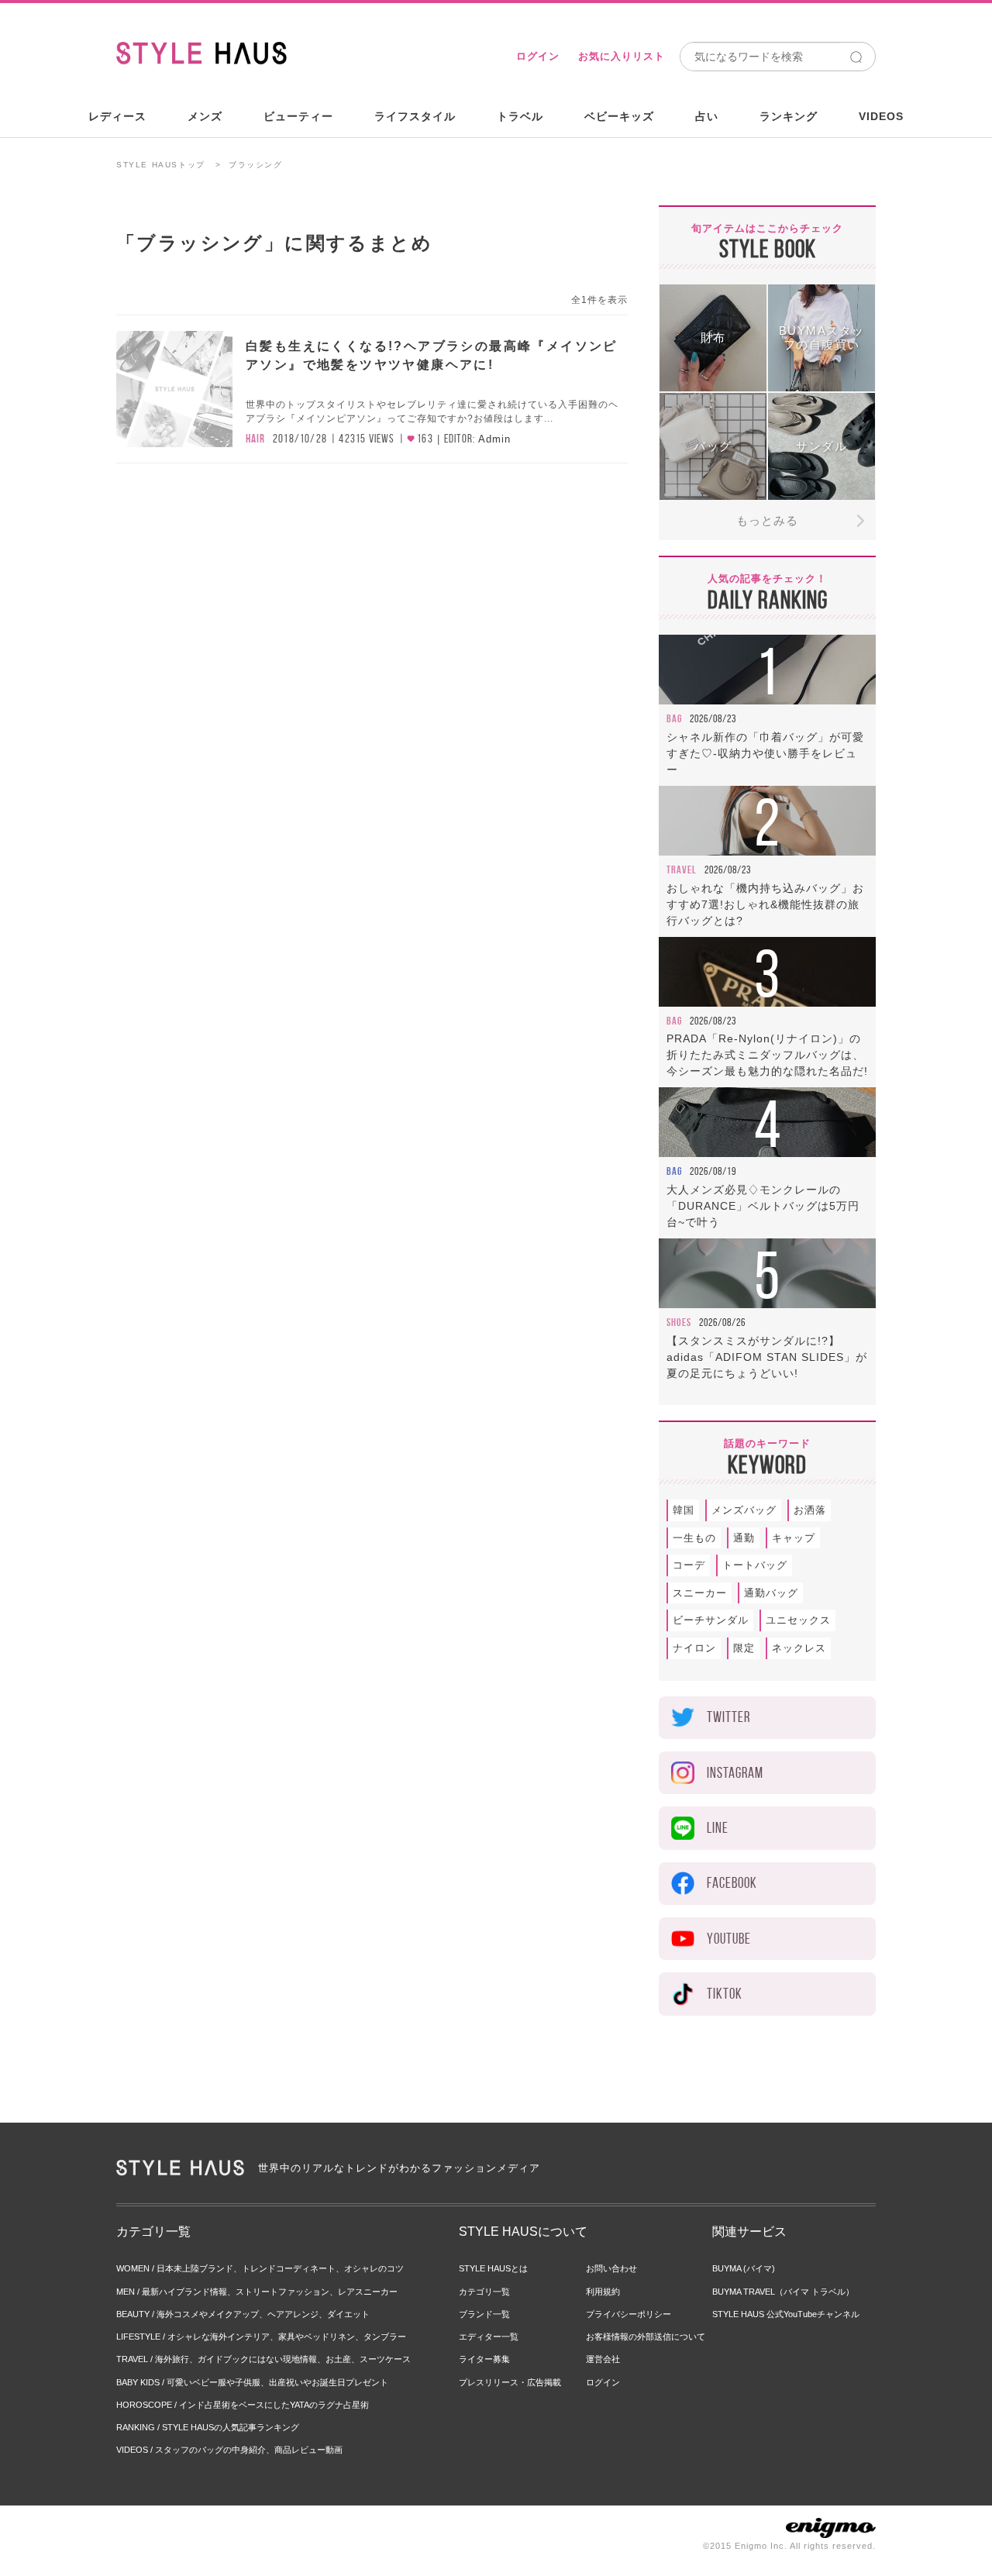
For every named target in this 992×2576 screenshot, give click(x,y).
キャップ (794, 1538)
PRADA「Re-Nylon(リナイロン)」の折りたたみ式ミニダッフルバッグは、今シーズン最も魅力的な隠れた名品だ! (767, 1055)
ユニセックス (798, 1620)
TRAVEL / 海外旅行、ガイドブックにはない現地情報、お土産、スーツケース (263, 2359)
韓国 (684, 1510)
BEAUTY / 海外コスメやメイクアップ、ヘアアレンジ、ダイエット (243, 2314)
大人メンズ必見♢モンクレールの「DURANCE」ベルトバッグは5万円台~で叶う (763, 1206)
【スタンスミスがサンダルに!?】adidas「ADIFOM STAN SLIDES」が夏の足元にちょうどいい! (767, 1357)
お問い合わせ (611, 2268)
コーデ (689, 1565)
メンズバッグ (744, 1510)
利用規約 (603, 2292)
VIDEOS (881, 116)
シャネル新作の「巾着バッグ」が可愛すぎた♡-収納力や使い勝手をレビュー (765, 753)
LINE (718, 1828)
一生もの (694, 1538)
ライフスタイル (415, 116)
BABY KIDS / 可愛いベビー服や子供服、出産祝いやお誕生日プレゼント (252, 2382)
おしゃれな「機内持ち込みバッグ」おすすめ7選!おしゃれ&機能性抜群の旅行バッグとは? (765, 904)
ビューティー (298, 116)
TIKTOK (725, 1994)
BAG (674, 718)
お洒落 (810, 1510)
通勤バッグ (771, 1593)
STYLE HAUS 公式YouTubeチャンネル (786, 2314)
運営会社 (603, 2359)
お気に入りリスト (622, 56)
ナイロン (694, 1648)
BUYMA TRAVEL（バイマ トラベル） (783, 2292)
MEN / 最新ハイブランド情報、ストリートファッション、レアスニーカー (257, 2292)
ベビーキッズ (619, 116)
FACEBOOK (732, 1883)
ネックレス (799, 1648)
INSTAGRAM (735, 1773)
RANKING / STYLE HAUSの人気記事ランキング (208, 2427)
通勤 (744, 1538)
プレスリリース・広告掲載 (510, 2382)
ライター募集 (484, 2359)
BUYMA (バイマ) (744, 2268)
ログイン (538, 56)
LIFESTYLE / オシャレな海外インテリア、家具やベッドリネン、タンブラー (261, 2337)
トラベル (520, 116)
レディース (117, 116)
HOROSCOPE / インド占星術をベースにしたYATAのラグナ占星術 (243, 2405)
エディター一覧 (489, 2337)
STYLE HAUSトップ (161, 165)
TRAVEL (682, 870)
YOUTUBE (729, 1939)
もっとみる (767, 520)
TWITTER (728, 1717)
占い (707, 116)
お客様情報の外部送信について (646, 2337)
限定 (744, 1648)
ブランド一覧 (484, 2314)
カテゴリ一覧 (484, 2292)
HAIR (255, 439)
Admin (494, 439)
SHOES (679, 1322)
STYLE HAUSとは (493, 2268)
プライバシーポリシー (629, 2314)
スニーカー (700, 1593)
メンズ (205, 116)
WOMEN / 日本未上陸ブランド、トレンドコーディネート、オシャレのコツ (260, 2268)
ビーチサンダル (711, 1620)
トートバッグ (755, 1565)
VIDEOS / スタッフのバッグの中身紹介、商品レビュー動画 (229, 2450)
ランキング (789, 116)
